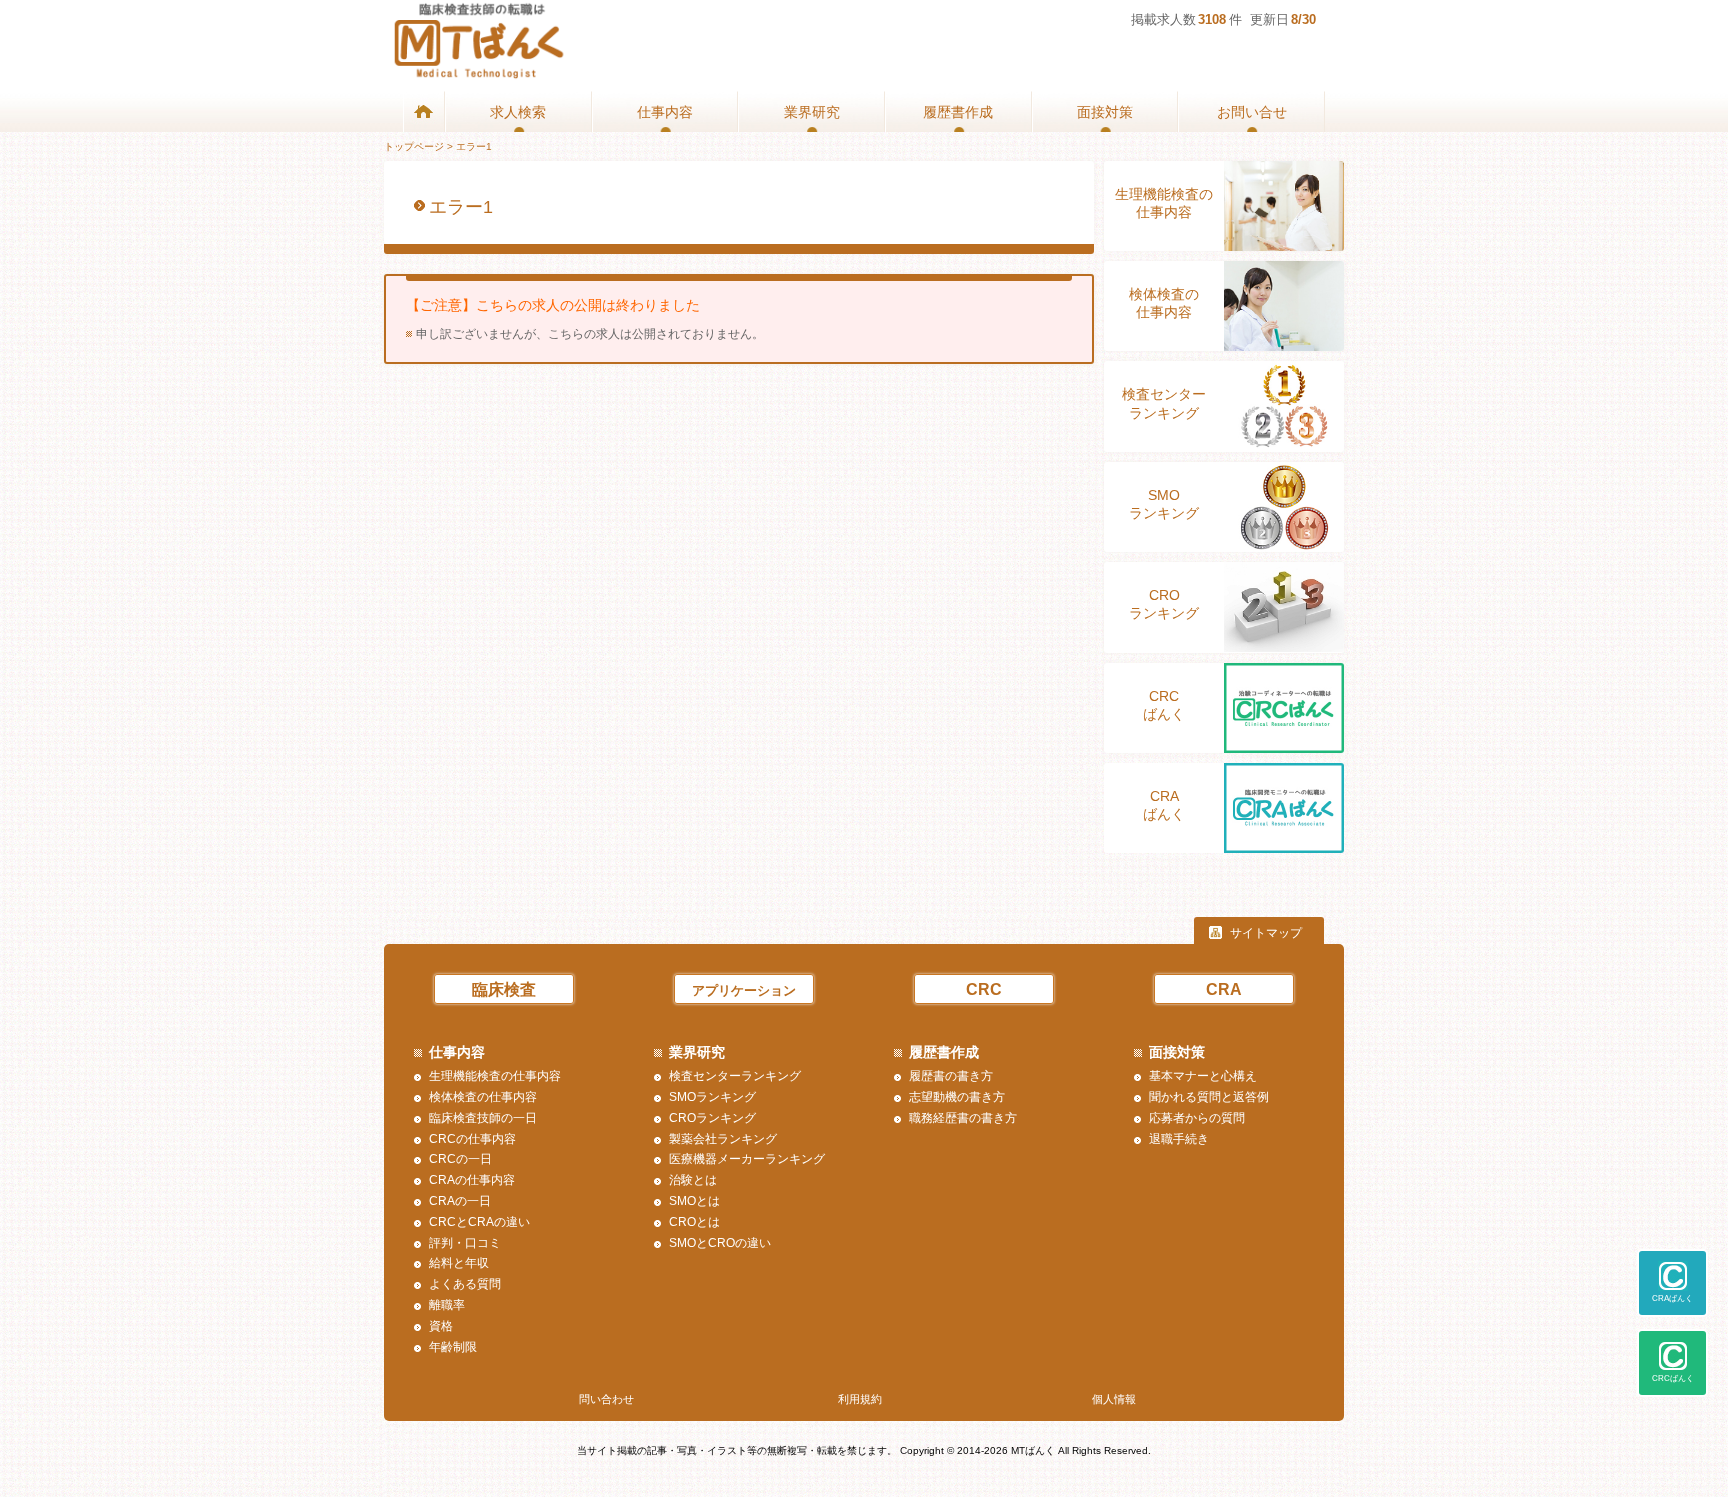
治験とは (693, 1180)
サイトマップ (1266, 933)
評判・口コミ (465, 1243)
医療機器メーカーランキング (747, 1159)
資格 (441, 1326)
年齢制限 (453, 1347)
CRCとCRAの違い (479, 1222)
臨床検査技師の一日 (483, 1118)
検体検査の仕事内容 (1164, 303)
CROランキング (1164, 604)
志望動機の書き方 (957, 1097)
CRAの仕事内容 (472, 1180)
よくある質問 (465, 1284)
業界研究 (812, 112)
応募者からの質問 (1197, 1118)
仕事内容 (665, 112)
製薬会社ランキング (723, 1139)
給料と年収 (459, 1263)
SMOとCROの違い (720, 1243)
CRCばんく (1164, 705)
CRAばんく (1164, 805)
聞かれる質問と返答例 (1209, 1097)
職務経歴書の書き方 (963, 1118)
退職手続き (1179, 1139)
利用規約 (860, 1399)
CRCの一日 (460, 1159)
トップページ (414, 146)
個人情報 (1114, 1399)
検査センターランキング (1164, 403)
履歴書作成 (958, 112)
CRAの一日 (460, 1201)
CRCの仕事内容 (472, 1139)
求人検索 (518, 112)
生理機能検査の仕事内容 (1164, 203)
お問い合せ (1252, 112)
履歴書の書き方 (951, 1076)
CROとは (694, 1222)
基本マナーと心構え (1203, 1076)
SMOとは (694, 1201)
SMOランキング (1164, 504)
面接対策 (1105, 112)
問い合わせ (606, 1399)
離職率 (447, 1305)
